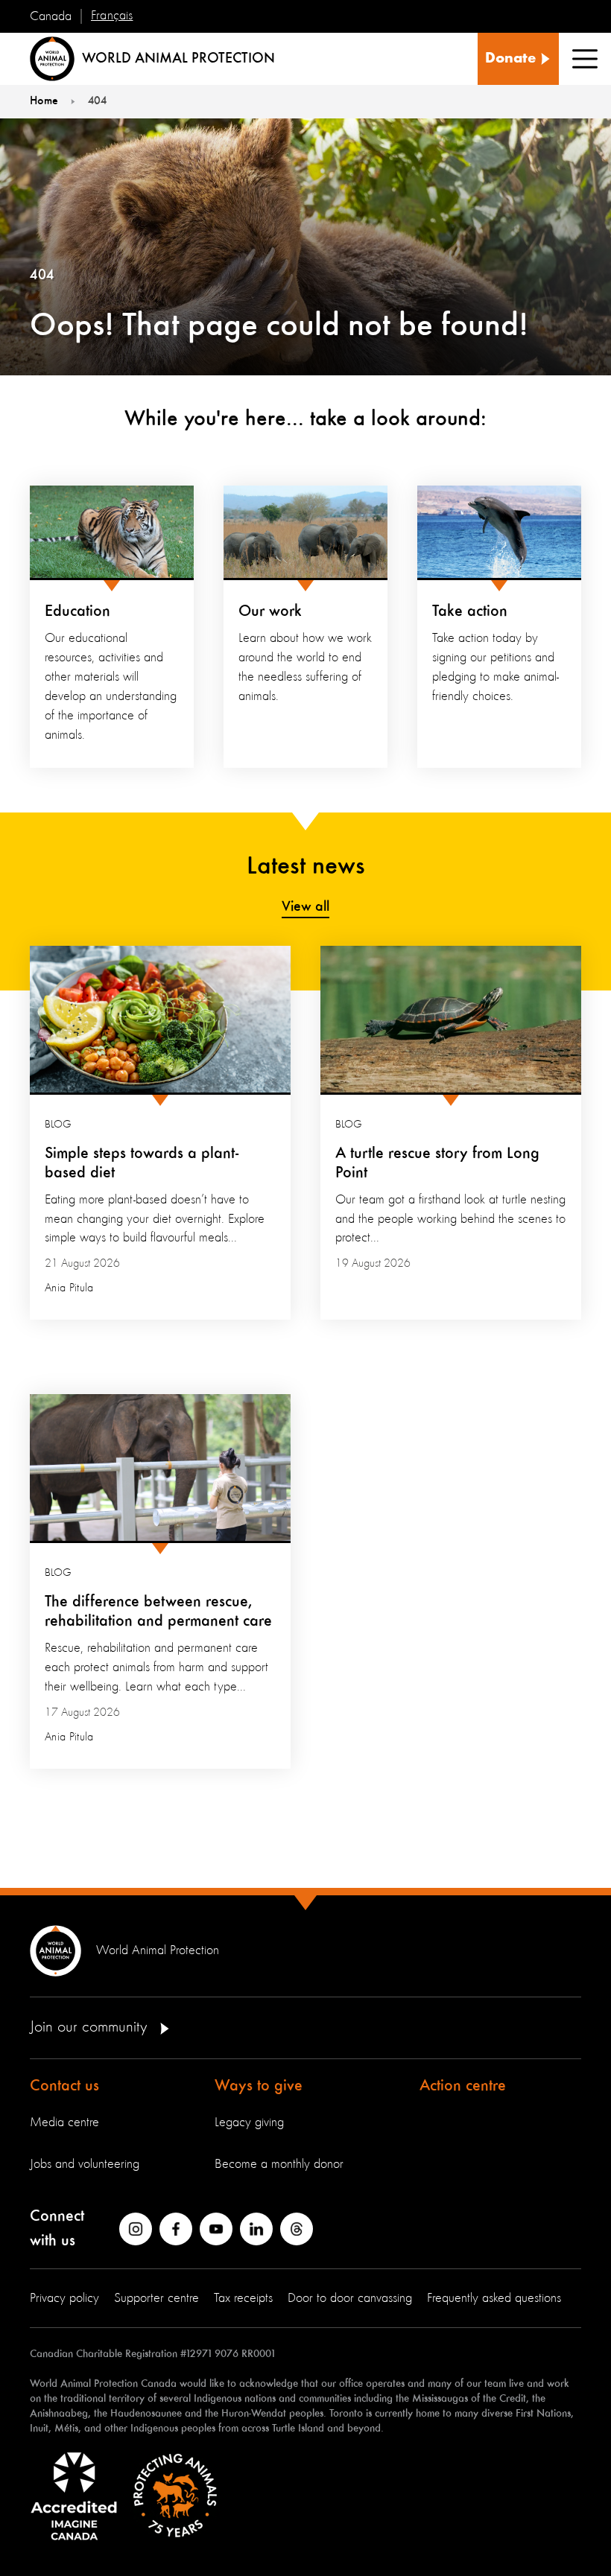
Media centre (64, 2122)
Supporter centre (156, 2298)
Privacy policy (64, 2298)
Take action (470, 611)
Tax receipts (243, 2298)
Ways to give (259, 2086)
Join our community (91, 2027)
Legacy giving (249, 2122)
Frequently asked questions (494, 2298)
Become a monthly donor (279, 2164)
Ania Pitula (69, 1288)
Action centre (463, 2086)
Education (77, 611)
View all (305, 907)
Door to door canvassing (350, 2298)
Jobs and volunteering (85, 2164)
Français (112, 16)
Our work (270, 611)
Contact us (64, 2086)
